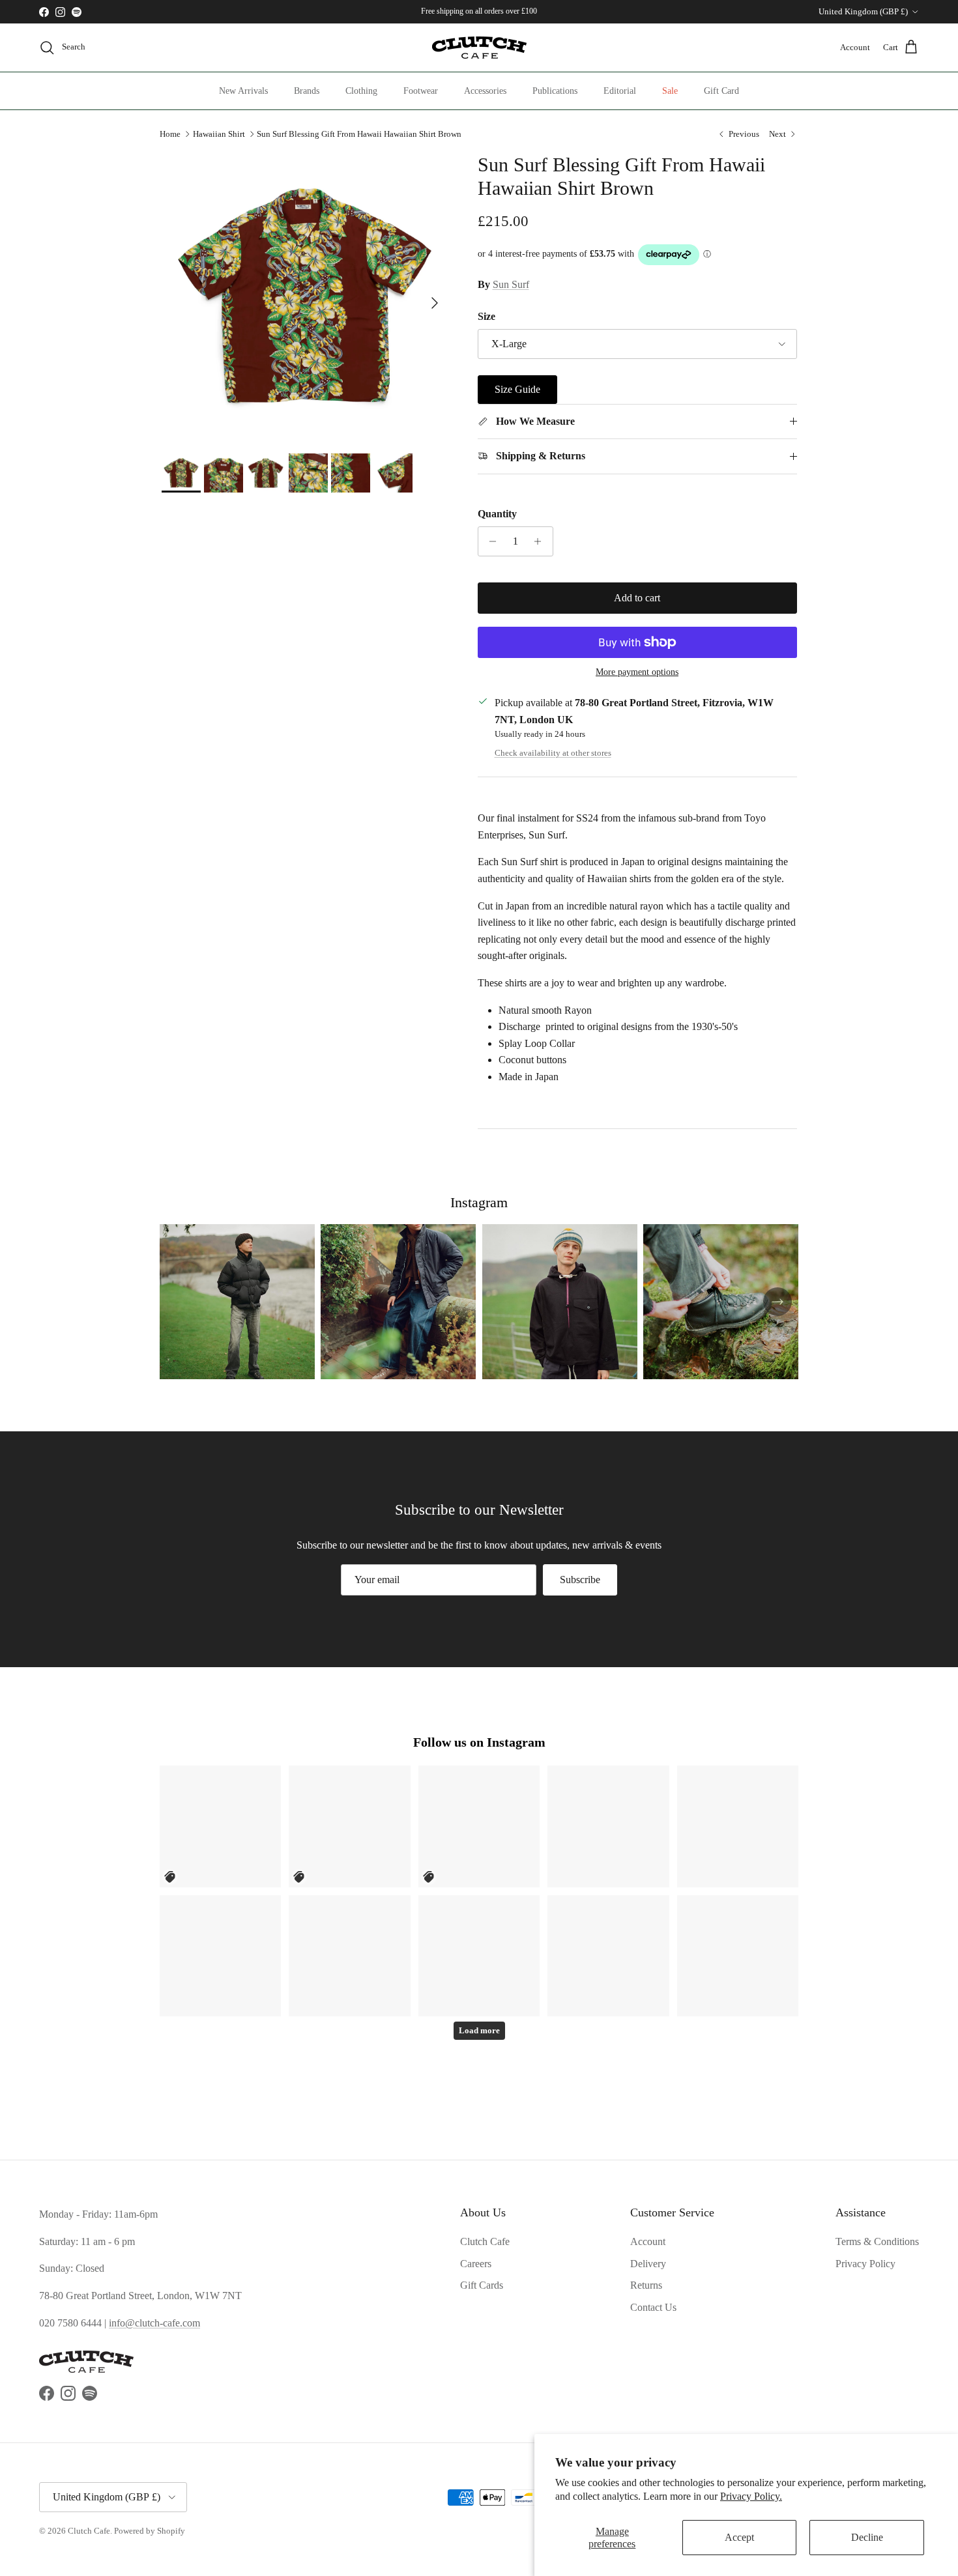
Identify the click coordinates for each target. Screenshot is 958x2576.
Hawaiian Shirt (219, 134)
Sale (670, 91)
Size (486, 316)
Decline (867, 2537)
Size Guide (517, 389)
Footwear (421, 91)
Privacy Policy (865, 2264)
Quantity (497, 514)
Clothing (361, 91)
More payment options (637, 672)
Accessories (485, 91)
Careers (476, 2264)
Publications (555, 91)
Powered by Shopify (150, 2531)
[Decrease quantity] (490, 541)
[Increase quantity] (541, 541)
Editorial (620, 91)
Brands (307, 91)
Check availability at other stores (553, 753)
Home (170, 134)
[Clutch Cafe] (479, 48)
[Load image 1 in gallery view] (305, 297)
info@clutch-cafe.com (154, 2323)
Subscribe (580, 1580)
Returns (646, 2285)
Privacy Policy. (751, 2496)
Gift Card (721, 91)
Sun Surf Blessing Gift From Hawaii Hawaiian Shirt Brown (359, 134)
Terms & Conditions (877, 2241)
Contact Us (653, 2307)
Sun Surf (511, 284)
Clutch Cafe (485, 2241)
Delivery (648, 2264)
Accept (739, 2537)
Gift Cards (482, 2285)
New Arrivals (243, 91)
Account (648, 2241)
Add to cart (637, 598)
